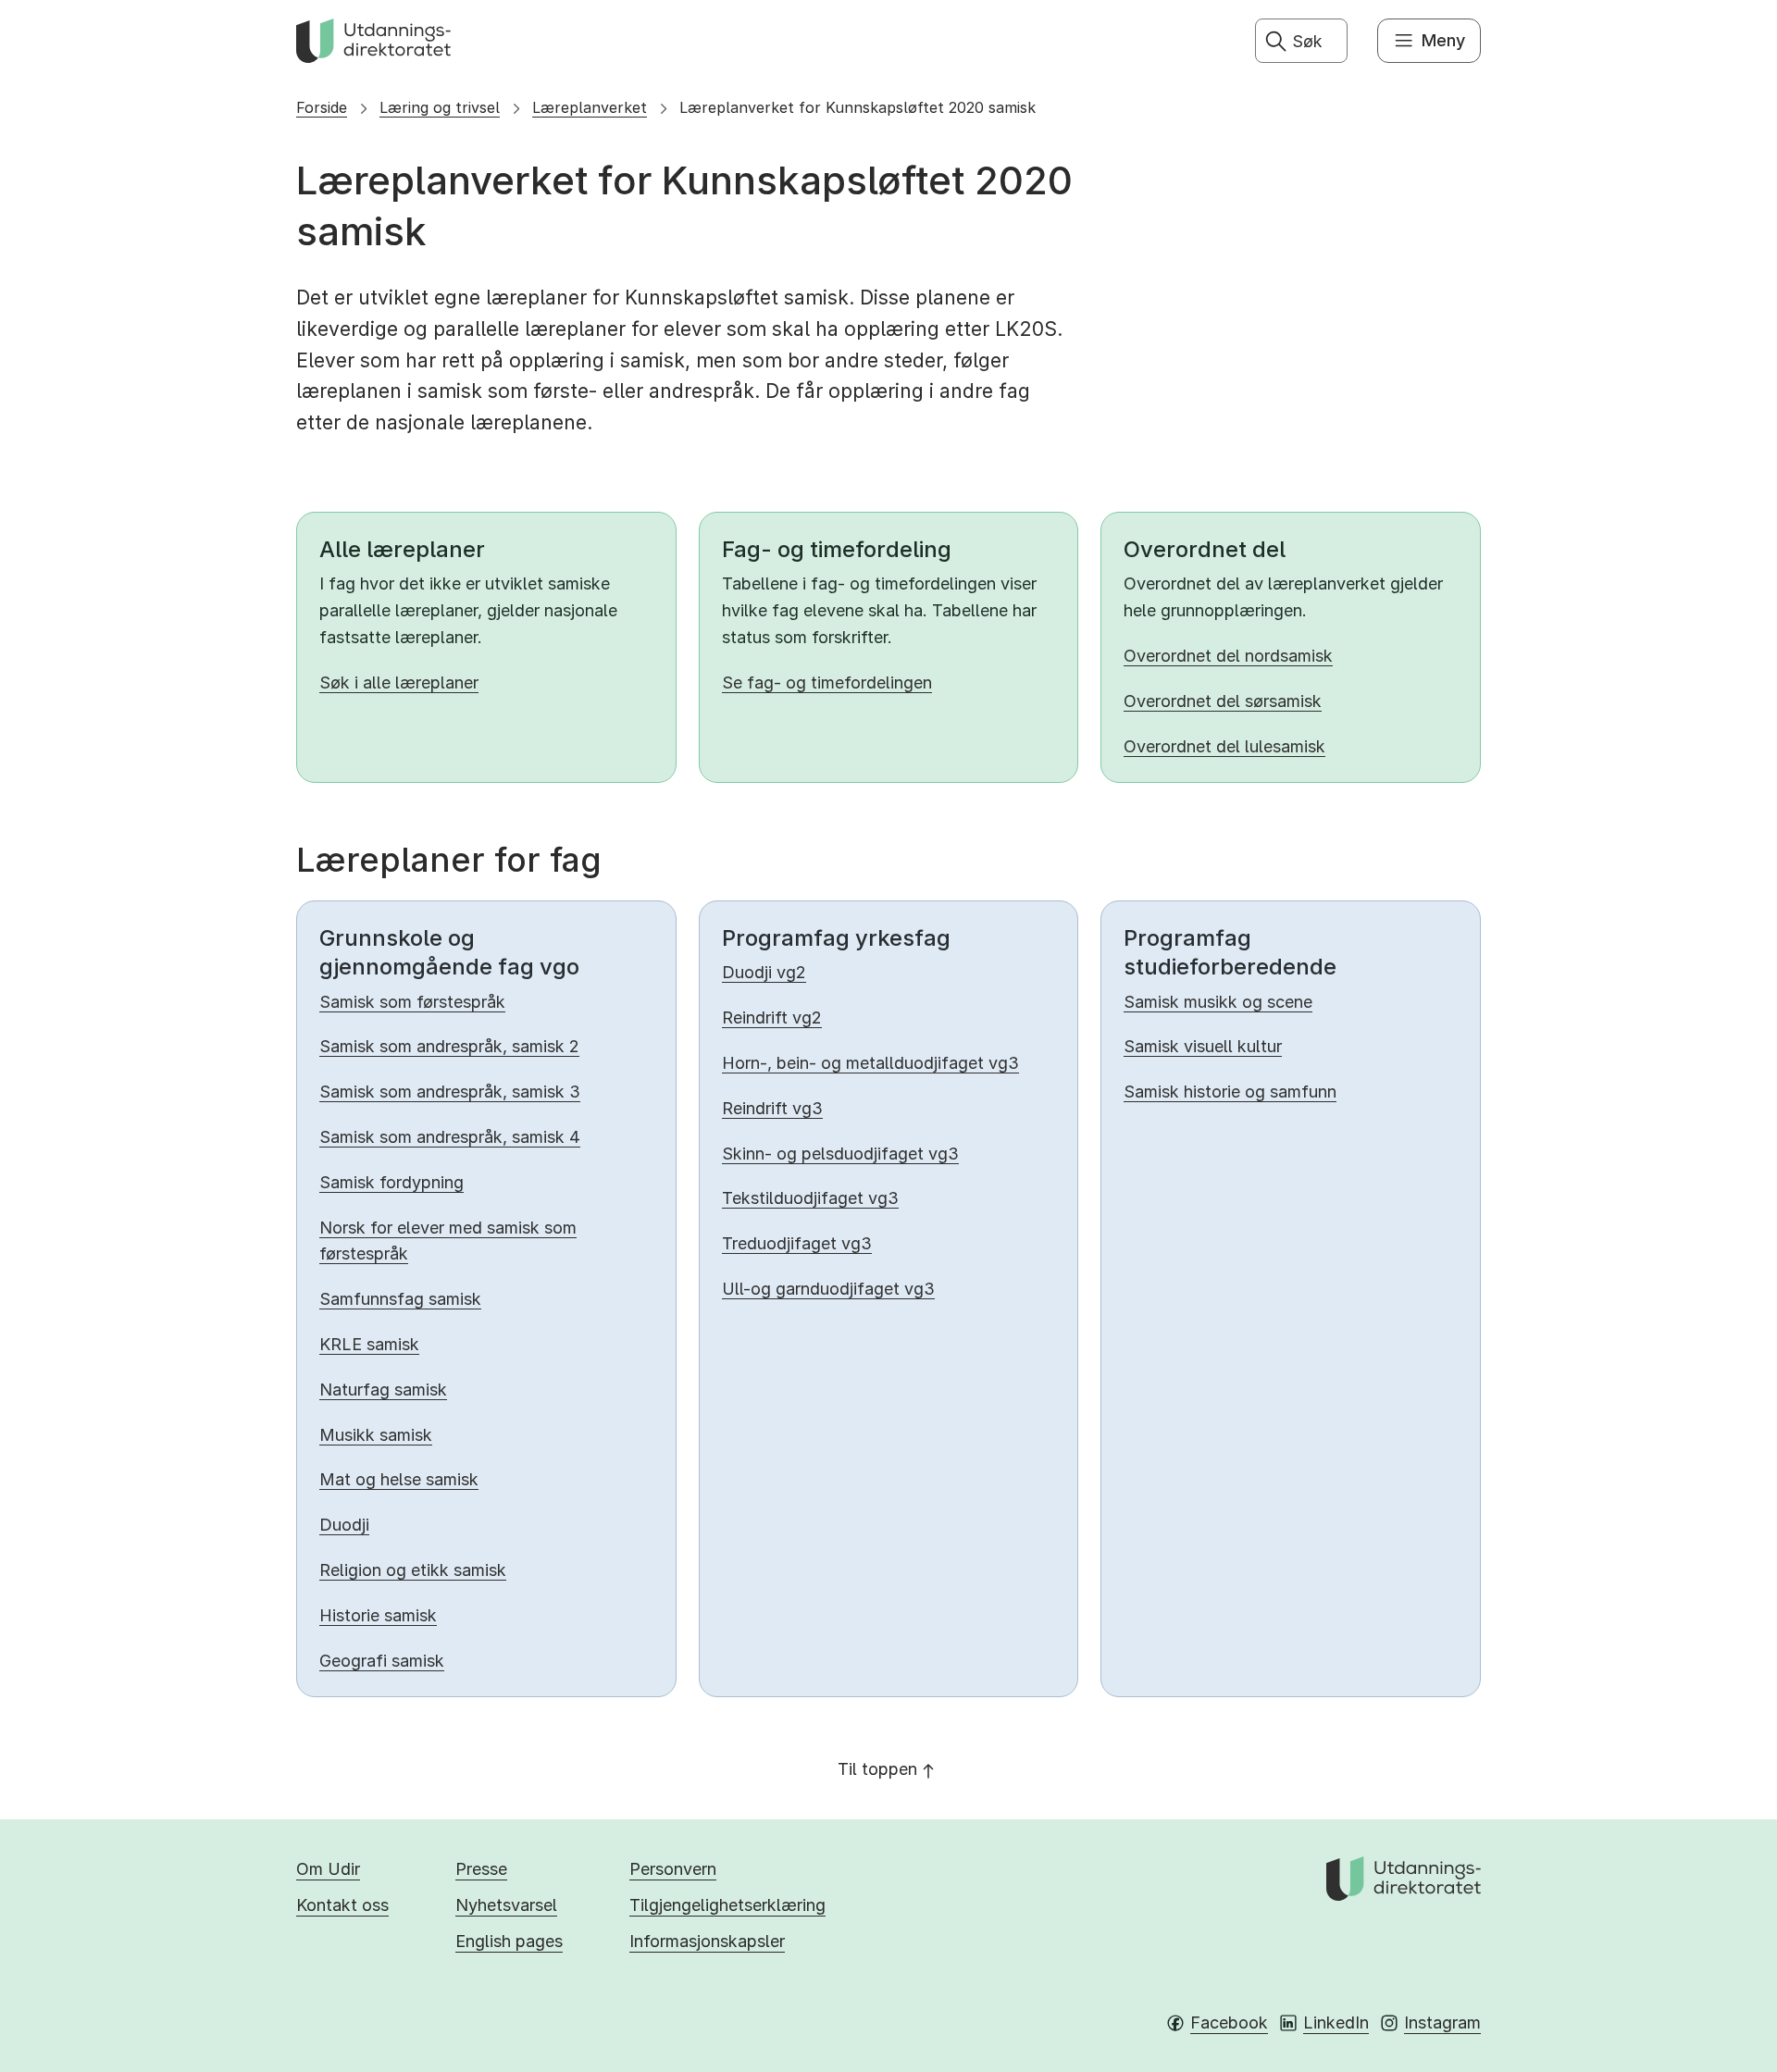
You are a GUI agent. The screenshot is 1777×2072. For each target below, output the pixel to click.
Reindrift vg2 (772, 1017)
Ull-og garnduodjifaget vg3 (828, 1289)
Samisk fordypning (391, 1182)
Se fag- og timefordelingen (827, 682)
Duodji (344, 1525)
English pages (509, 1941)
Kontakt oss (342, 1905)
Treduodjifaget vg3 (797, 1243)
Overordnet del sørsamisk (1223, 701)
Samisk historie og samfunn (1230, 1092)
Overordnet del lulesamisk (1224, 746)
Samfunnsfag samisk (400, 1299)
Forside (322, 107)
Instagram (1442, 2022)
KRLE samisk (369, 1344)
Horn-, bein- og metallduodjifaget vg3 (870, 1063)
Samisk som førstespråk (412, 1002)
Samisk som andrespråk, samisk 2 (449, 1046)
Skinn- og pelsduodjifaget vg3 (840, 1154)
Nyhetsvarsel (506, 1905)
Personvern (673, 1869)
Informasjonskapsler (707, 1941)
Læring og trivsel (440, 107)
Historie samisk (378, 1615)
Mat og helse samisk (399, 1479)
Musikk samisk (376, 1435)
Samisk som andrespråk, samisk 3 (450, 1092)
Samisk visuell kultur (1203, 1046)
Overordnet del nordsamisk (1228, 656)
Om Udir (328, 1869)
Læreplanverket (590, 107)
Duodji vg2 (764, 972)
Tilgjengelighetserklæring (727, 1905)
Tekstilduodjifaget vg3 (810, 1198)
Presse (481, 1869)
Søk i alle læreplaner (399, 682)
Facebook (1229, 2022)
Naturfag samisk (383, 1390)
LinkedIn (1336, 2022)
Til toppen (877, 1769)
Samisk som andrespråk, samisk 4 (450, 1137)
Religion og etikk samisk (413, 1570)
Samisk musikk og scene (1218, 1002)
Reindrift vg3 (772, 1108)
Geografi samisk (382, 1661)
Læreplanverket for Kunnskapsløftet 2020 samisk (857, 107)
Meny (1443, 40)
